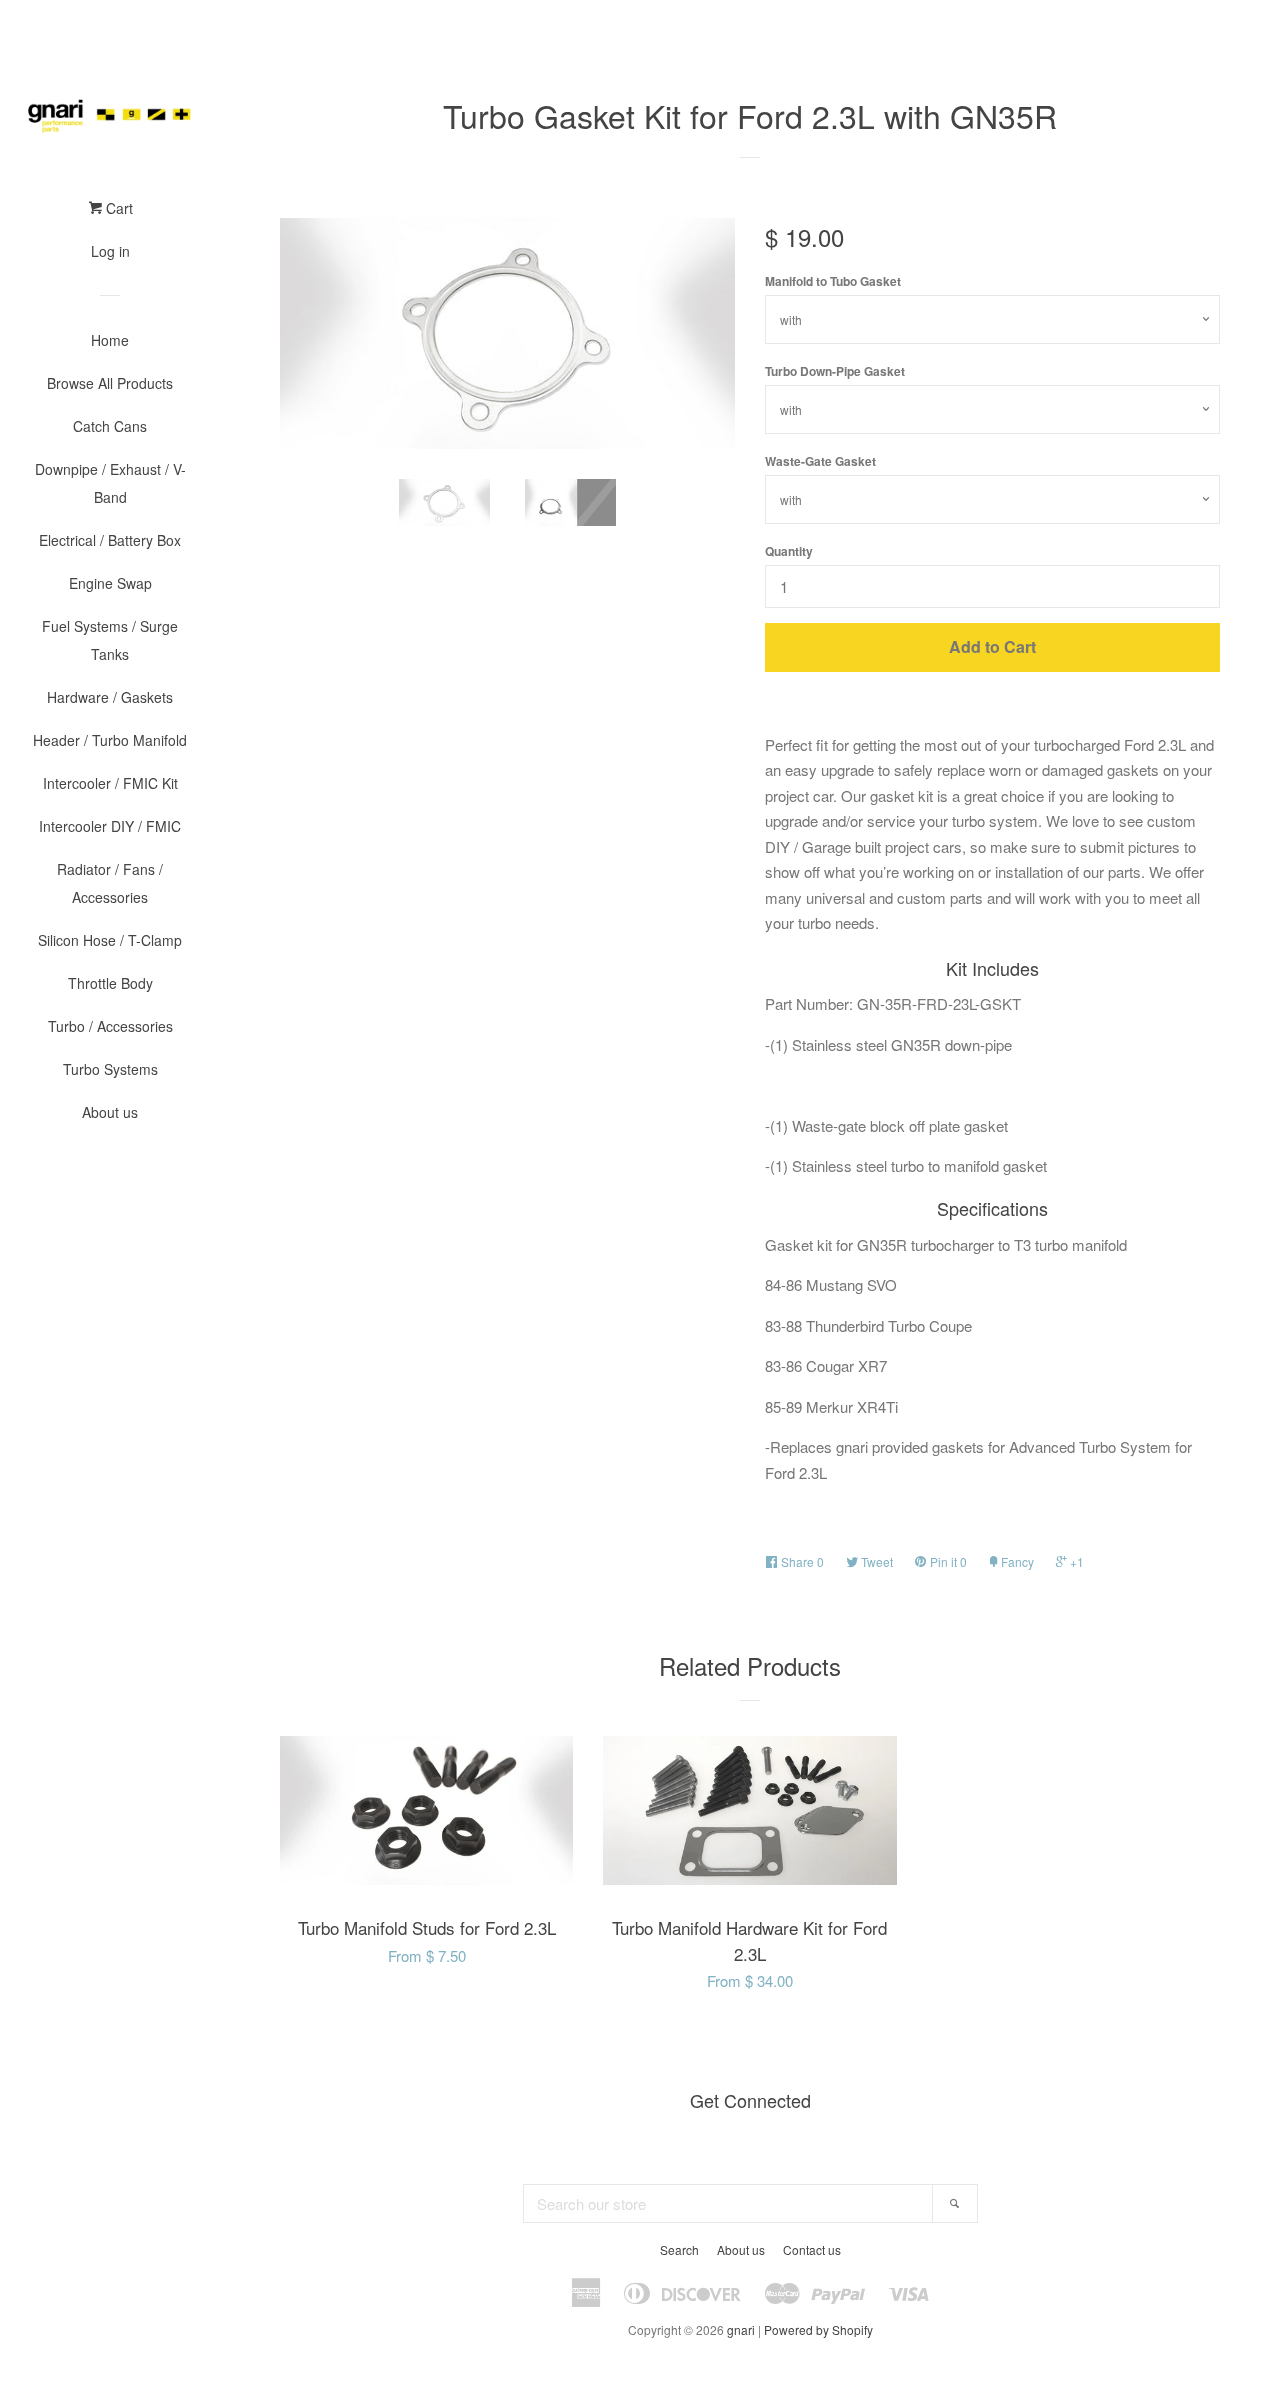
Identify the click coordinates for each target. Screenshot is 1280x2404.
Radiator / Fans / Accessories (110, 883)
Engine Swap (110, 583)
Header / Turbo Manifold (110, 740)
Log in (110, 251)
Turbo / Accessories (110, 1026)
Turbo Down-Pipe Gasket (835, 371)
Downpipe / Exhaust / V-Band (110, 483)
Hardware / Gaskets (110, 697)
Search (679, 2249)
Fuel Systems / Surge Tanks (110, 640)
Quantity (789, 551)
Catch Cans (110, 426)
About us (110, 1112)
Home (110, 340)
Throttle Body (110, 983)
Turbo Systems (110, 1069)
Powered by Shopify (818, 2329)
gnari (741, 2329)
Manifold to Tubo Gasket (833, 281)
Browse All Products (110, 383)
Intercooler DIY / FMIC (110, 826)
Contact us (812, 2249)
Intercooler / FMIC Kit (110, 783)
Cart (117, 208)
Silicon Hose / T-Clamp (110, 940)
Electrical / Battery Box (110, 540)
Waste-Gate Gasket (820, 461)
